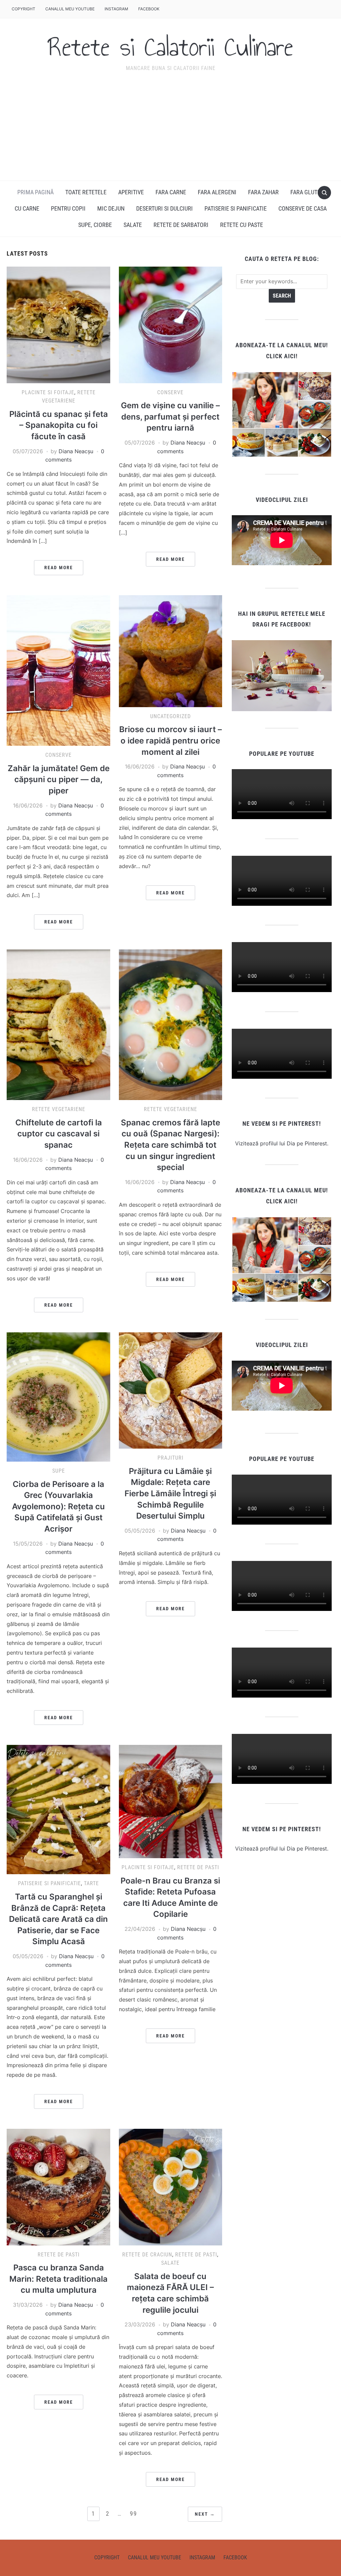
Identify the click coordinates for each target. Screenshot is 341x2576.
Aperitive (131, 192)
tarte (91, 1883)
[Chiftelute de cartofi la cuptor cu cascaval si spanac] (58, 1024)
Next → (205, 2514)
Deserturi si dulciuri (165, 208)
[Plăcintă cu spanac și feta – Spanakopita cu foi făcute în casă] (58, 324)
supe (59, 1471)
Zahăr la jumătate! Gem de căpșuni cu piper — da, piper (59, 779)
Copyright (23, 9)
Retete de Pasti (198, 1867)
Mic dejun (111, 208)
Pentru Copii (68, 208)
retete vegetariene (59, 1109)
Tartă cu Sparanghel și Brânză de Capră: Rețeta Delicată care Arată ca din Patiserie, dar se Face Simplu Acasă (58, 1919)
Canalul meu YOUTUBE (70, 9)
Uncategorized (170, 716)
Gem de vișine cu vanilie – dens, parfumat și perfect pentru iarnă (170, 417)
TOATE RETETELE (86, 192)
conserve (170, 392)
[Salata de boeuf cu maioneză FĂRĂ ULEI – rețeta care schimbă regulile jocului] (170, 2186)
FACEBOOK (149, 9)
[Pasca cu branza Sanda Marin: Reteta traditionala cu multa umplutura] (58, 2186)
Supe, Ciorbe (95, 225)
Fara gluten (307, 192)
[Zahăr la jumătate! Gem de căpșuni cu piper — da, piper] (58, 670)
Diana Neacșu (76, 451)
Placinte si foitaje (48, 392)
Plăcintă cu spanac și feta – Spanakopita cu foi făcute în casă (59, 425)
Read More (59, 568)
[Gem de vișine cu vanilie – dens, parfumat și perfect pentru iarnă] (170, 324)
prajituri (170, 1458)
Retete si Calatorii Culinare (170, 47)
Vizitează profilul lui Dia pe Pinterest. (282, 1143)
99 (134, 2514)
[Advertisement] (170, 131)
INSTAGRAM (116, 9)
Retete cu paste (242, 225)
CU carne (27, 208)
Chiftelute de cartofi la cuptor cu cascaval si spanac (59, 1134)
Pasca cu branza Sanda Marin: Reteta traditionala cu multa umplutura (58, 2279)
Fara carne (171, 192)
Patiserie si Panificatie (236, 208)
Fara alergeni (217, 192)
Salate (133, 225)
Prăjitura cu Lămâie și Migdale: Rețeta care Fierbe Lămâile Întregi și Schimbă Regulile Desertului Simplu (170, 1493)
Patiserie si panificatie (49, 1883)
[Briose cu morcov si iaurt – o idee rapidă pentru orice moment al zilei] (170, 650)
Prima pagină (35, 192)
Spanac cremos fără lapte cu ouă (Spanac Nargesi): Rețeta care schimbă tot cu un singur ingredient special (170, 1145)
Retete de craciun (147, 2255)
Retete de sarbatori (181, 225)
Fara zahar (263, 192)
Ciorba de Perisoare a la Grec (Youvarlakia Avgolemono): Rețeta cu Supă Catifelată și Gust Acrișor (58, 1506)
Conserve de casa (303, 208)
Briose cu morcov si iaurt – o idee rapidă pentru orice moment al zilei (170, 740)
